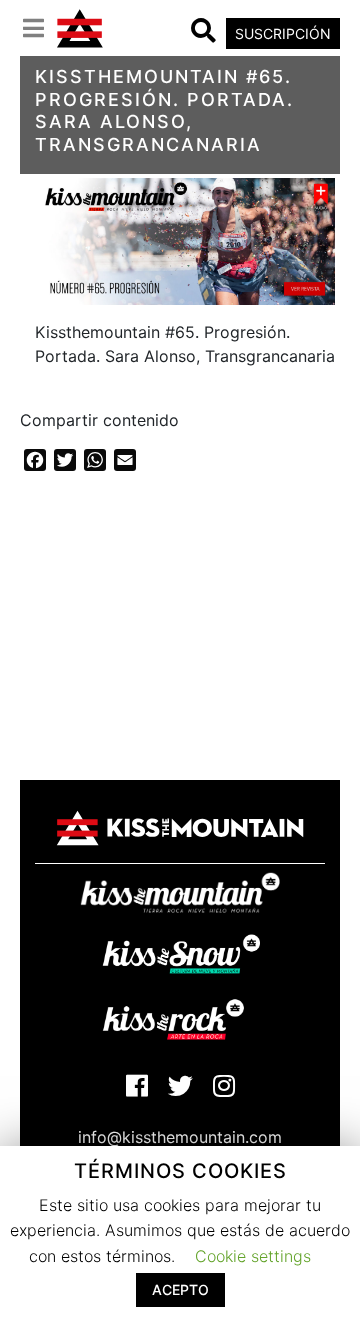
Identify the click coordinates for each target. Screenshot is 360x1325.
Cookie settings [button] (253, 1256)
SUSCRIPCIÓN (283, 33)
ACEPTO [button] (180, 1289)
